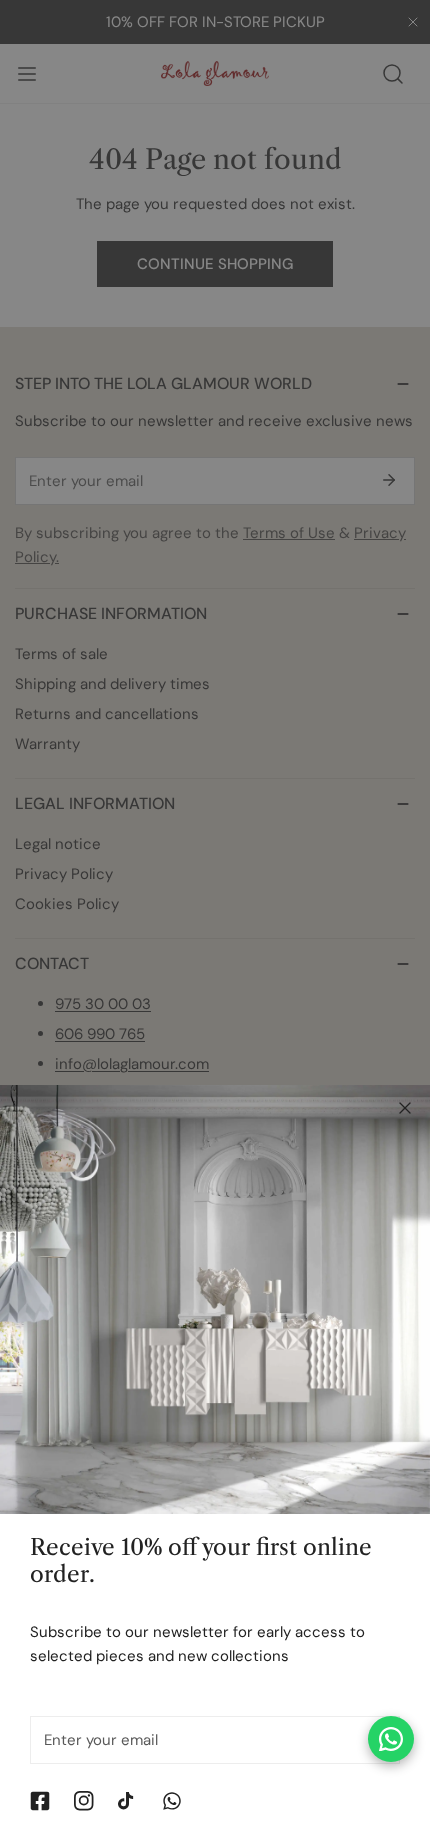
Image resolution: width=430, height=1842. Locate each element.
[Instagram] (84, 1801)
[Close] (405, 1108)
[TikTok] (128, 1801)
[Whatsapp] (172, 1801)
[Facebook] (40, 1801)
